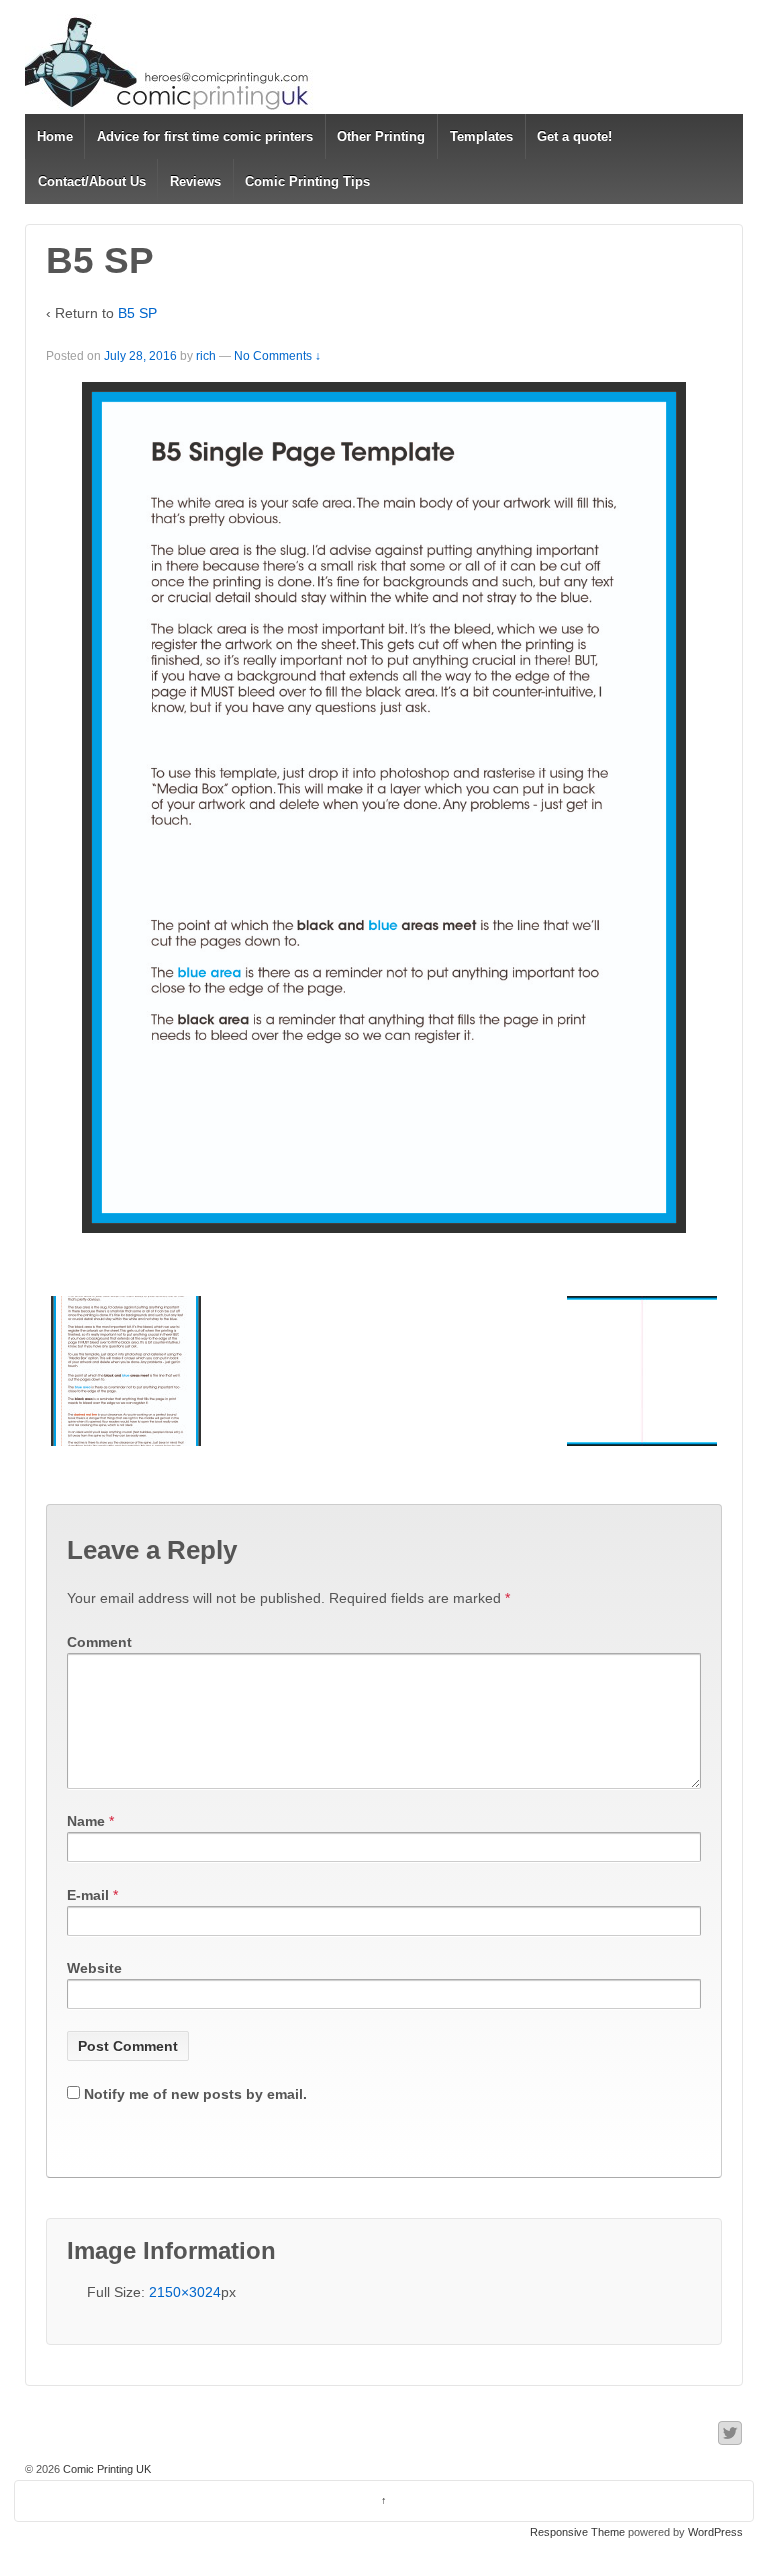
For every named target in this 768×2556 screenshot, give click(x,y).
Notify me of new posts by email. (195, 2094)
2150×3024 (185, 2292)
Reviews (195, 181)
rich (206, 356)
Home (55, 136)
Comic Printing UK (105, 2469)
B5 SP (137, 313)
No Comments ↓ (277, 356)
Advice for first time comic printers (205, 136)
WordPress (715, 2532)
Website (94, 1968)
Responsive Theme (577, 2532)
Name (86, 1821)
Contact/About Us (92, 181)
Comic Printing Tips (307, 181)
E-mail (88, 1895)
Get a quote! (574, 136)
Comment (99, 1642)
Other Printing (381, 136)
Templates (481, 136)
